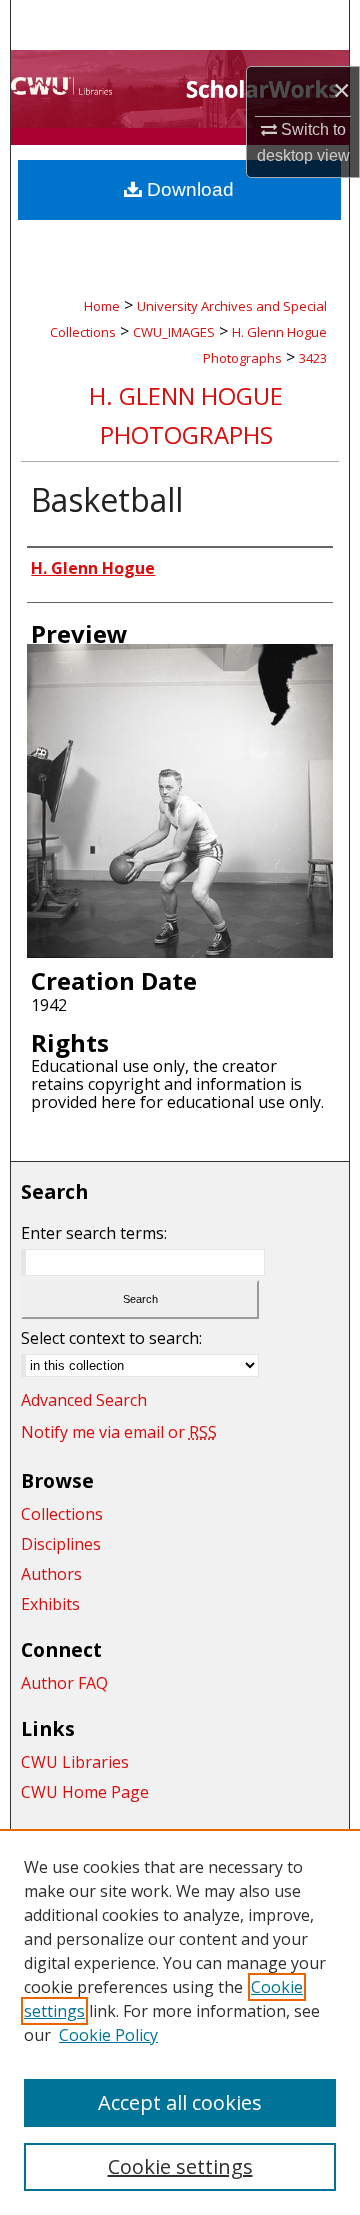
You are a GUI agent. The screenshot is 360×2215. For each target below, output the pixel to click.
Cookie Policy (108, 2035)
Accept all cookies (180, 2102)
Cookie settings (180, 2166)
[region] (180, 2022)
